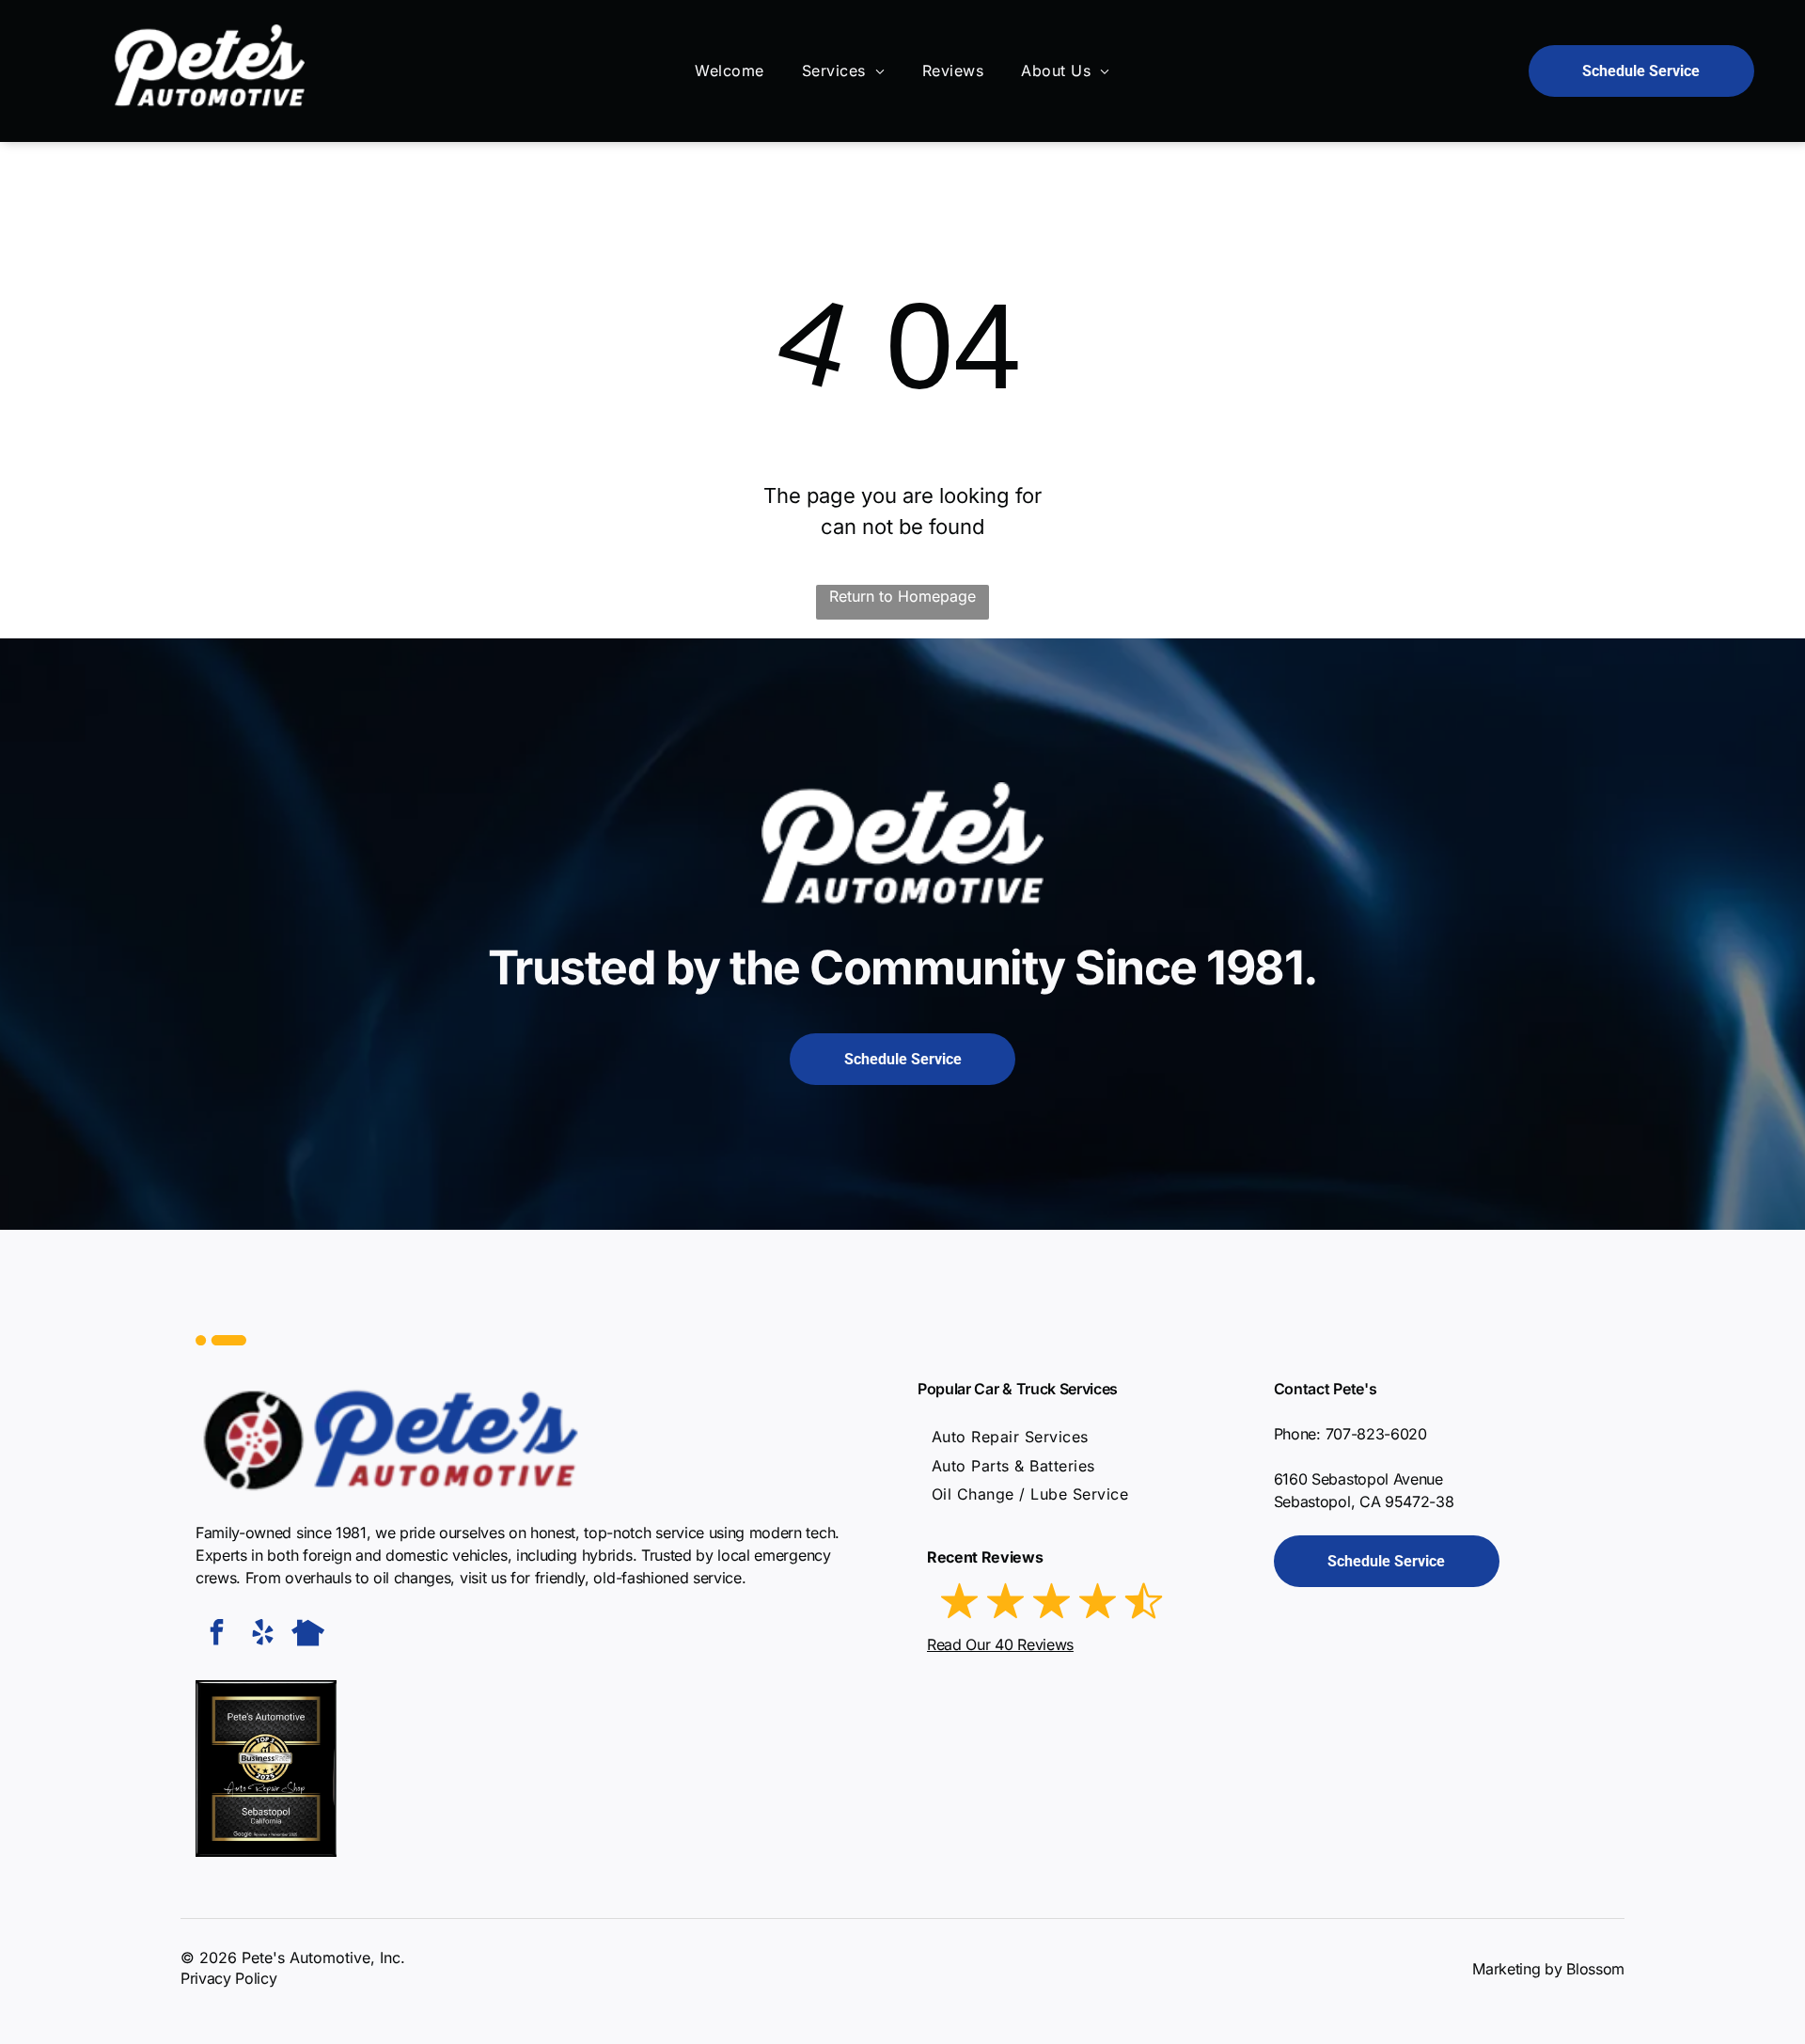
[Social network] (308, 1635)
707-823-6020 (1376, 1434)
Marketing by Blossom (1548, 1969)
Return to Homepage (902, 596)
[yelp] (262, 1635)
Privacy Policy (229, 1978)
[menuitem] (729, 71)
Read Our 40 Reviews (1000, 1644)
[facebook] (216, 1635)
